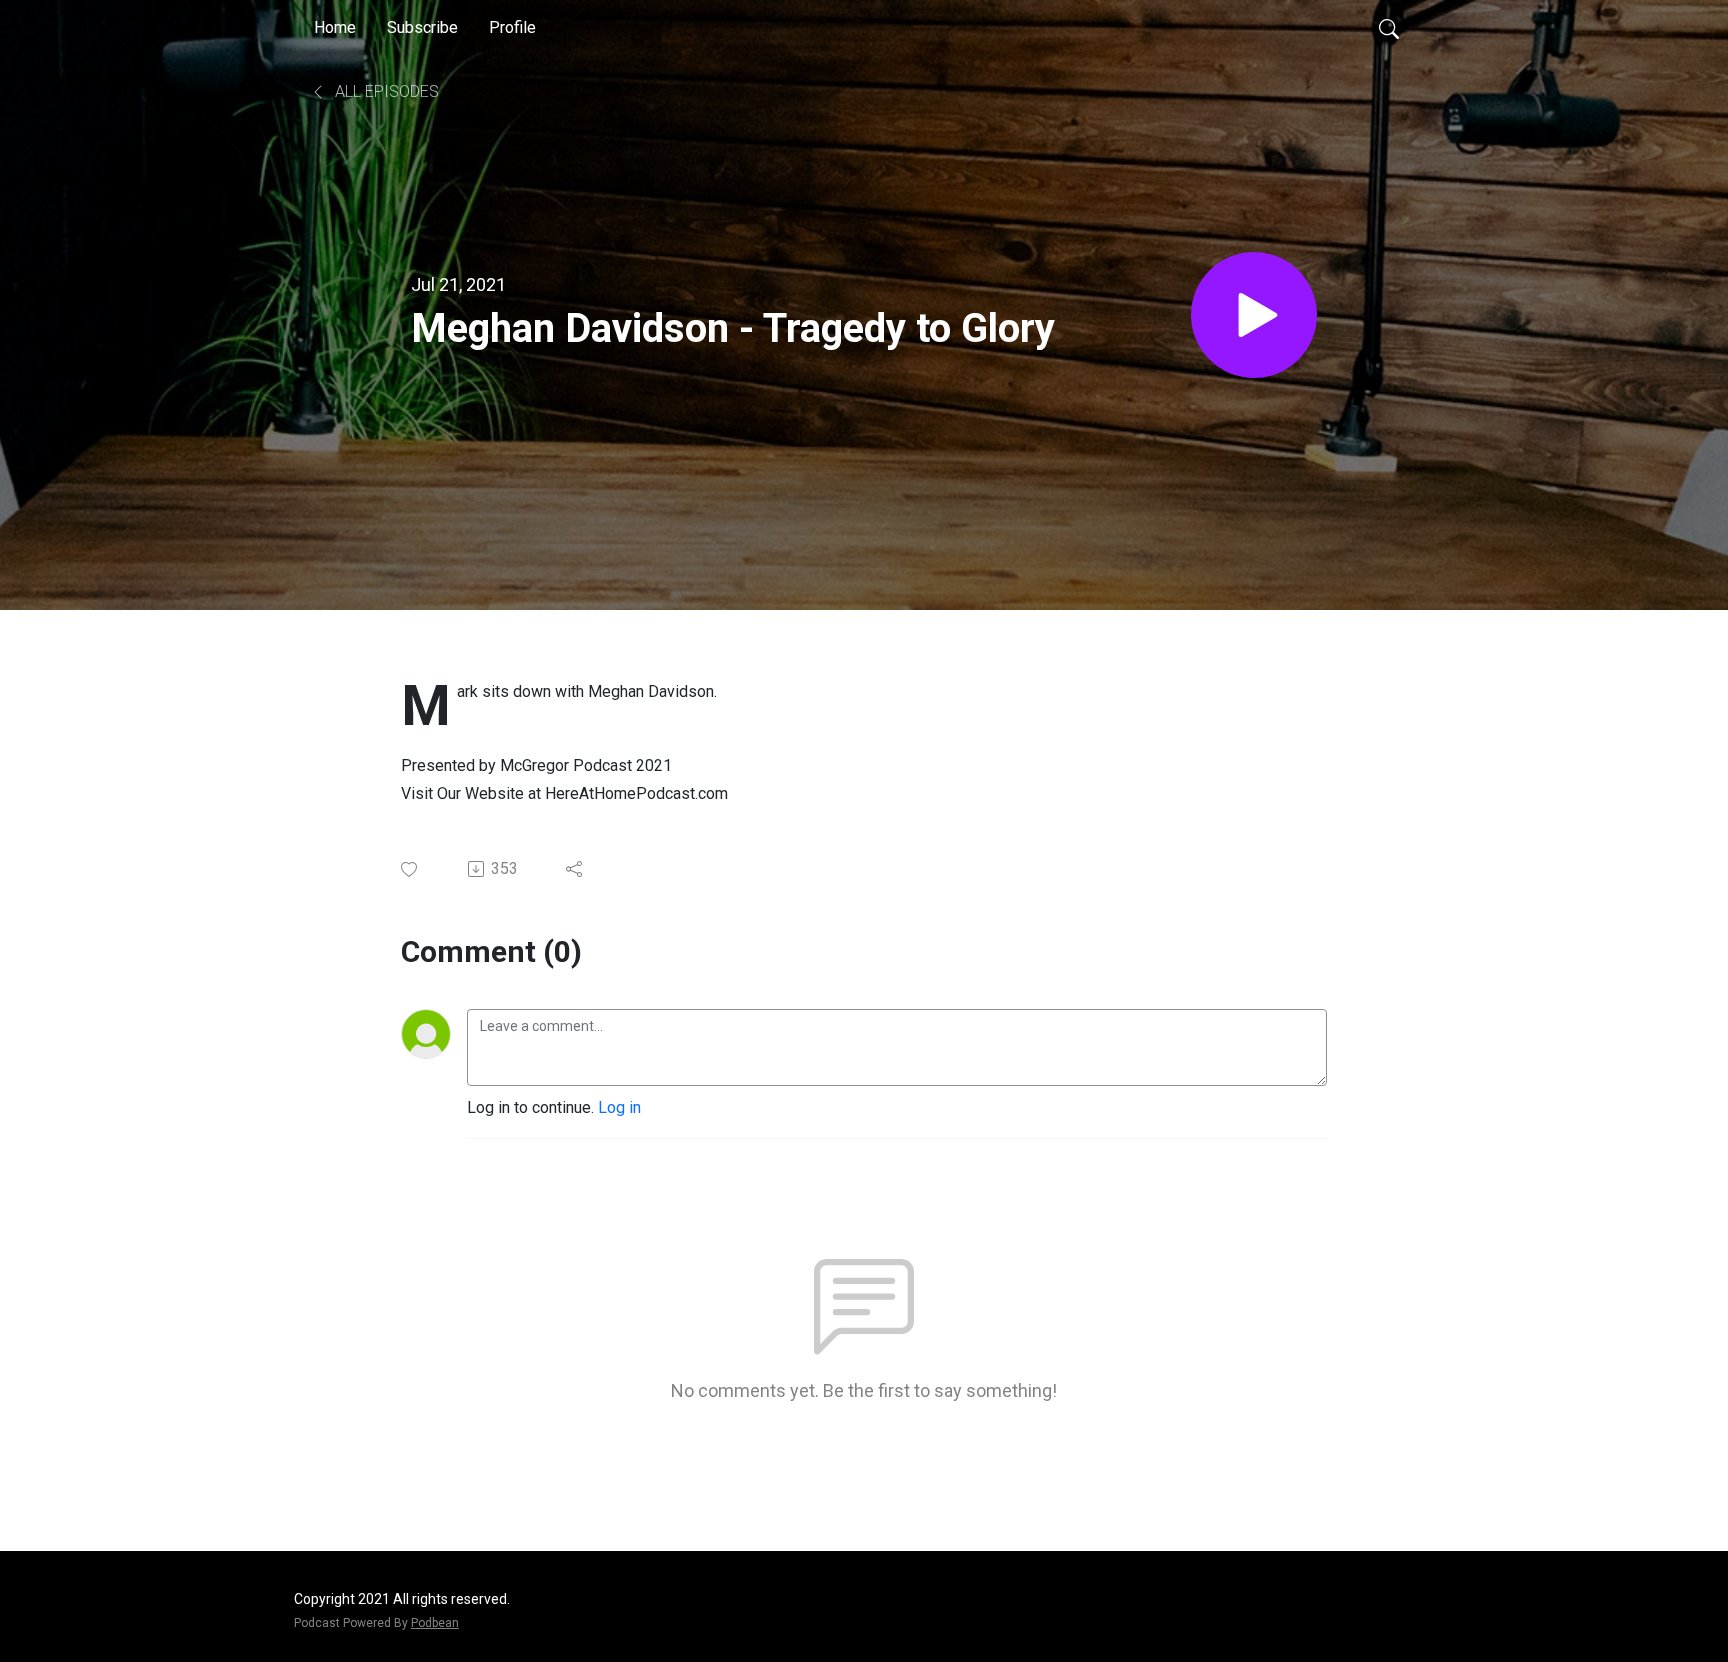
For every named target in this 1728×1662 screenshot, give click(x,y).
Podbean (435, 1623)
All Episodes (385, 91)
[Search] (1389, 28)
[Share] (575, 869)
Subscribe (422, 27)
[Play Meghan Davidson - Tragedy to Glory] (1254, 315)
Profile (512, 27)
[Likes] (410, 869)
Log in (619, 1107)
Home (335, 27)
